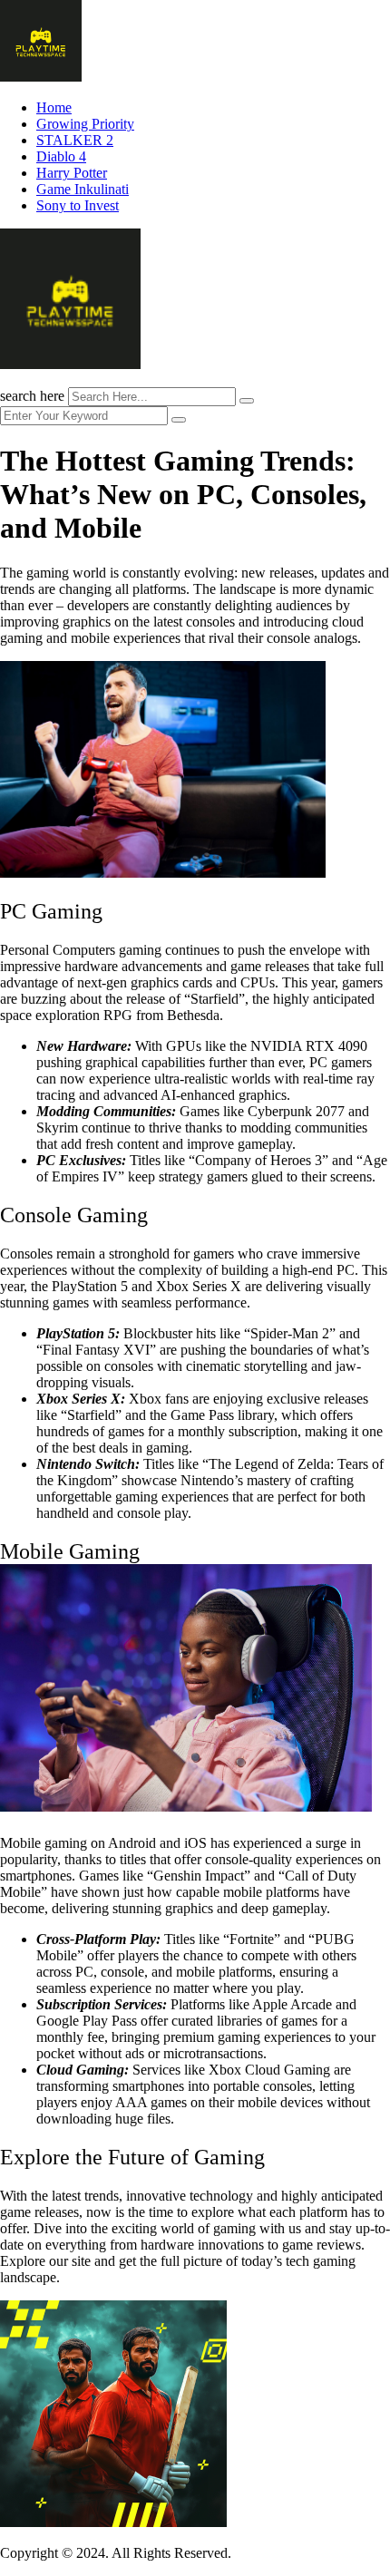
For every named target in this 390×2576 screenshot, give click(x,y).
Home (54, 107)
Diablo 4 (61, 156)
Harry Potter (72, 173)
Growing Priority (85, 124)
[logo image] (70, 364)
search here (32, 396)
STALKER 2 (75, 140)
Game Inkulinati (83, 189)
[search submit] (247, 401)
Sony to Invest (78, 205)
